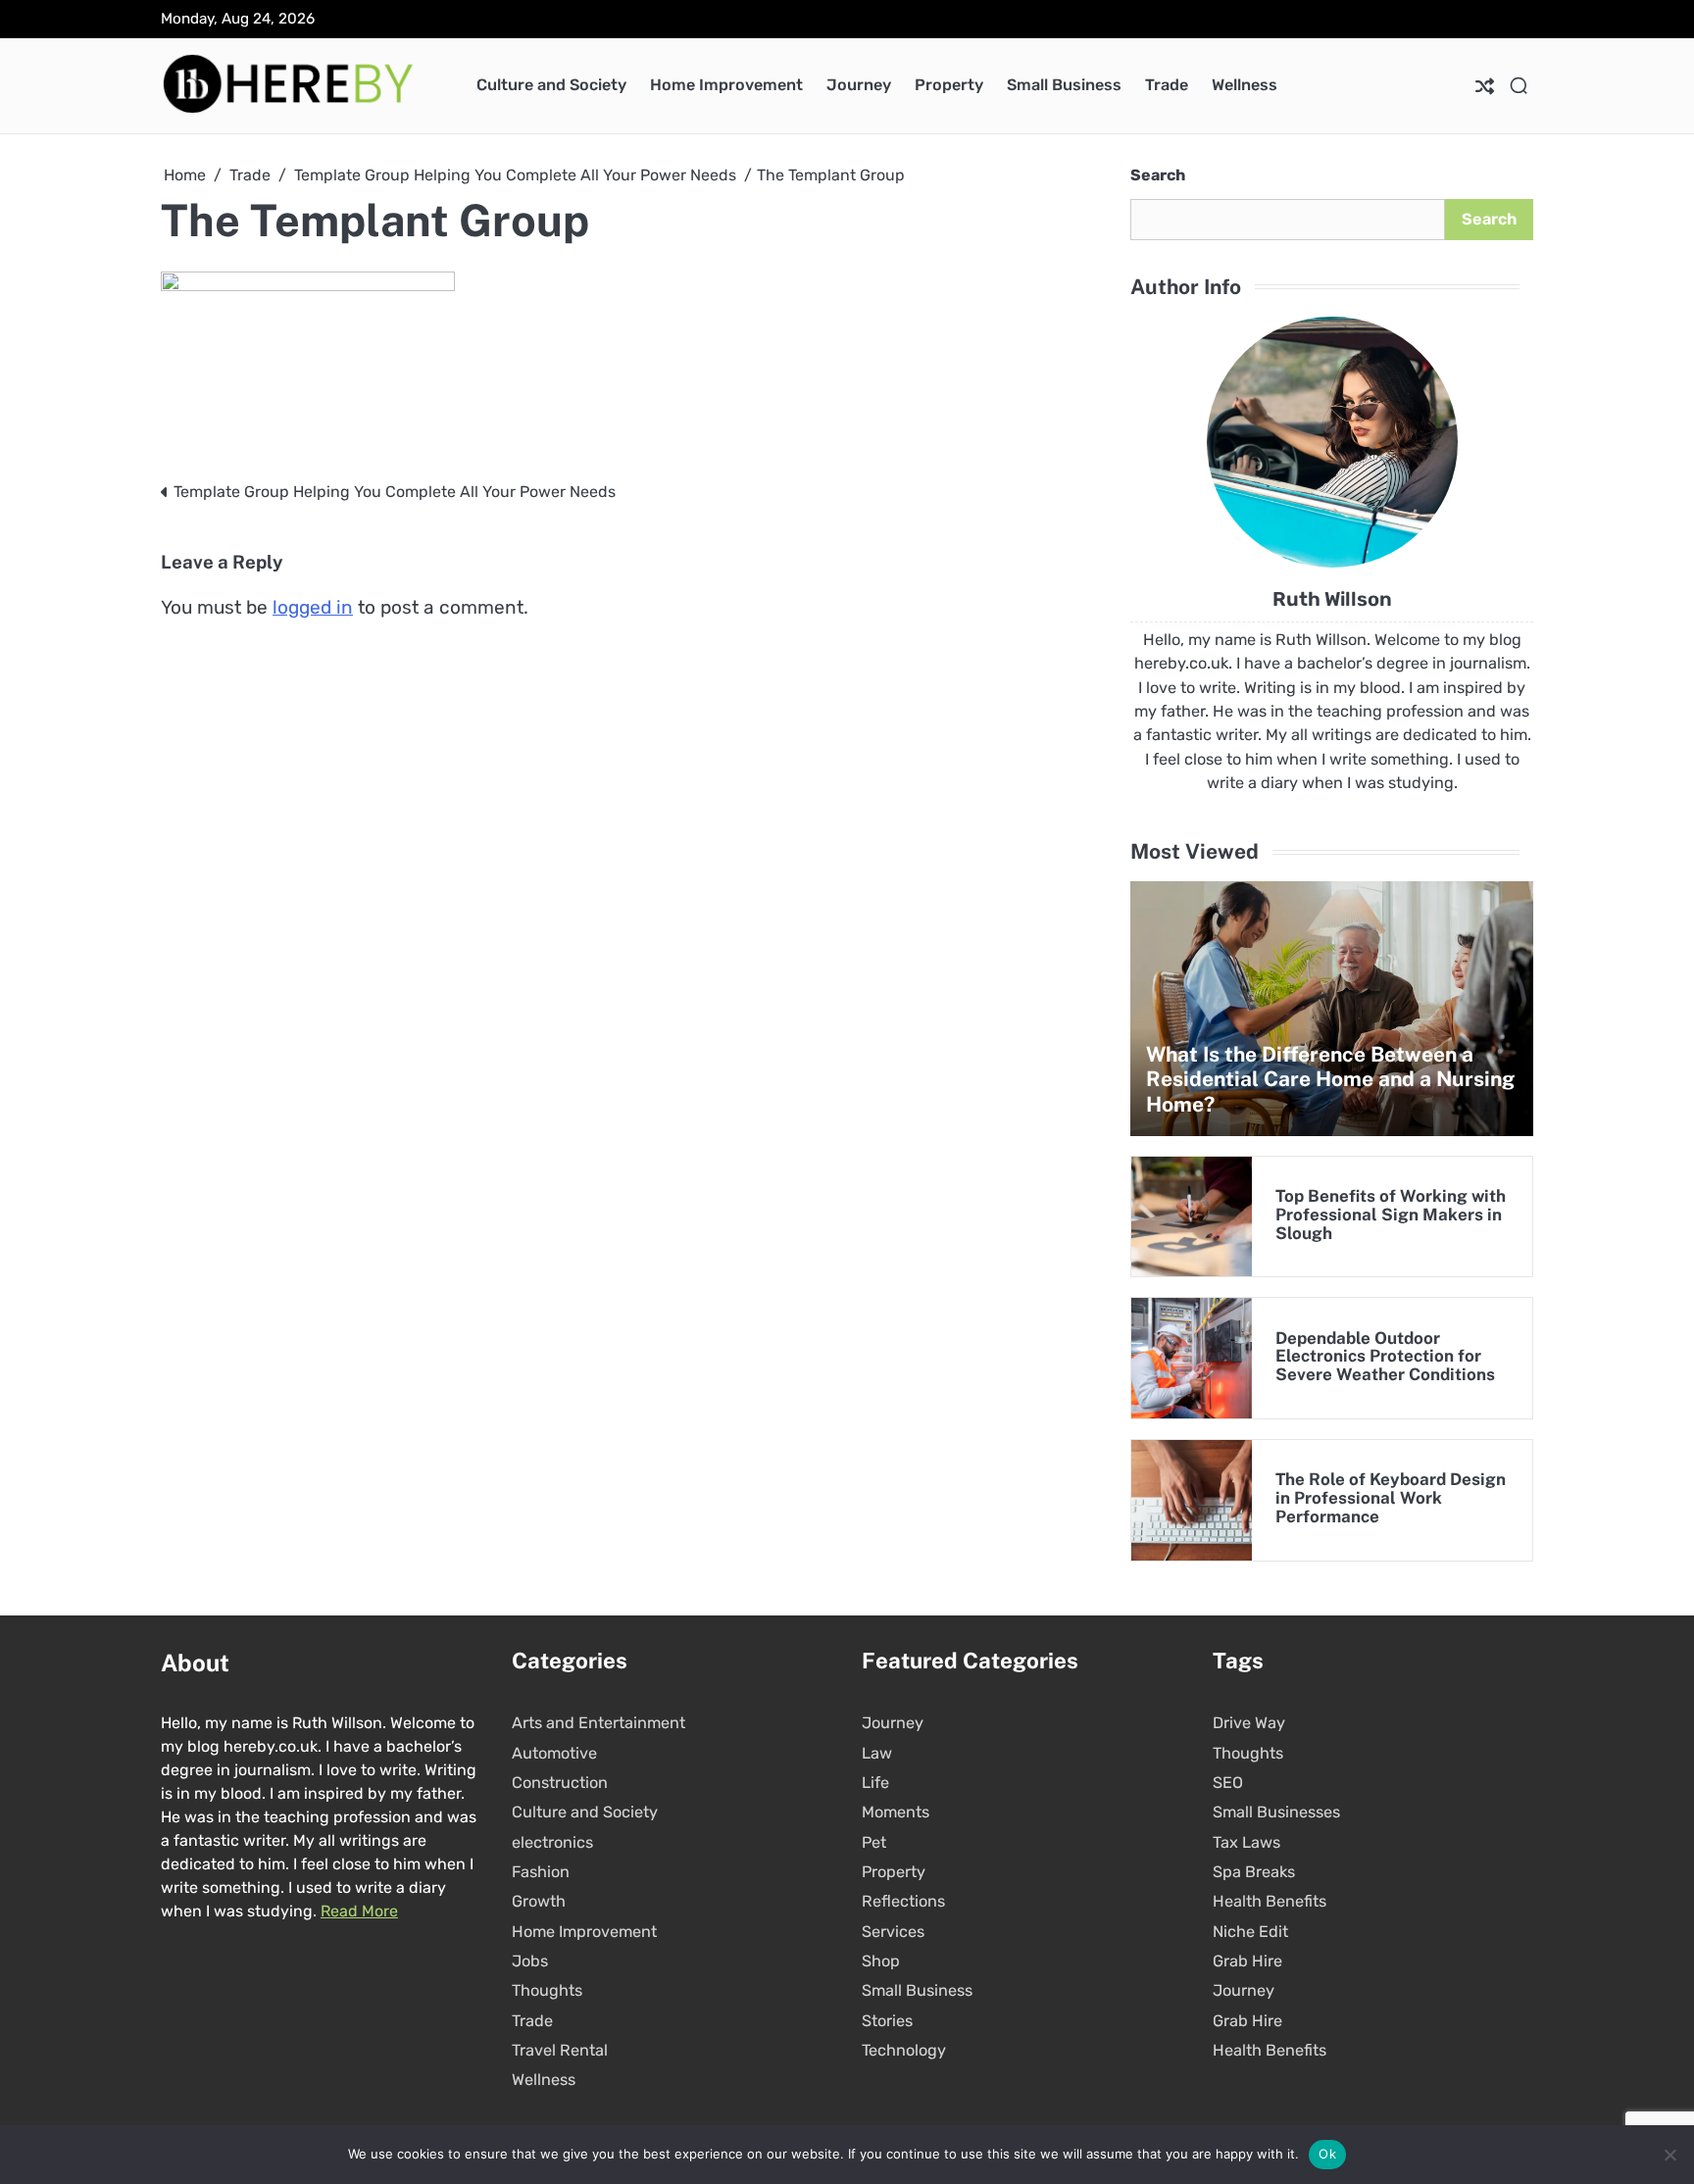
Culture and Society (551, 85)
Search (1158, 175)
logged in (313, 607)
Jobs (530, 1961)
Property (949, 85)
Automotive (554, 1753)
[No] (1669, 2155)
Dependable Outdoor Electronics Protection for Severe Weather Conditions (1385, 1357)
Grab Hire (1247, 1961)
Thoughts (547, 1990)
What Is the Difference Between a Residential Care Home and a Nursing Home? (1330, 1079)
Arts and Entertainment (598, 1723)
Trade (1167, 85)
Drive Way (1249, 1723)
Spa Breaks (1254, 1872)
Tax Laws (1246, 1842)
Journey (859, 85)
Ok (1327, 2154)
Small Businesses (1276, 1812)
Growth (539, 1901)
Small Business (1064, 85)
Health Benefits (1270, 1901)
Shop (881, 1961)
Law (877, 1753)
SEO (1228, 1783)
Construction (560, 1783)
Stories (887, 2021)
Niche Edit (1250, 1932)
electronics (552, 1842)
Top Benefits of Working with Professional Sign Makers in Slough (1391, 1215)
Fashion (541, 1872)
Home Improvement (726, 85)
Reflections (903, 1901)
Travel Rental (560, 2050)
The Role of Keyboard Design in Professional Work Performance (1391, 1498)
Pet (874, 1842)
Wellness (1245, 85)
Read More (359, 1911)
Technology (904, 2050)
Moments (896, 1812)
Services (893, 1932)
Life (875, 1783)
